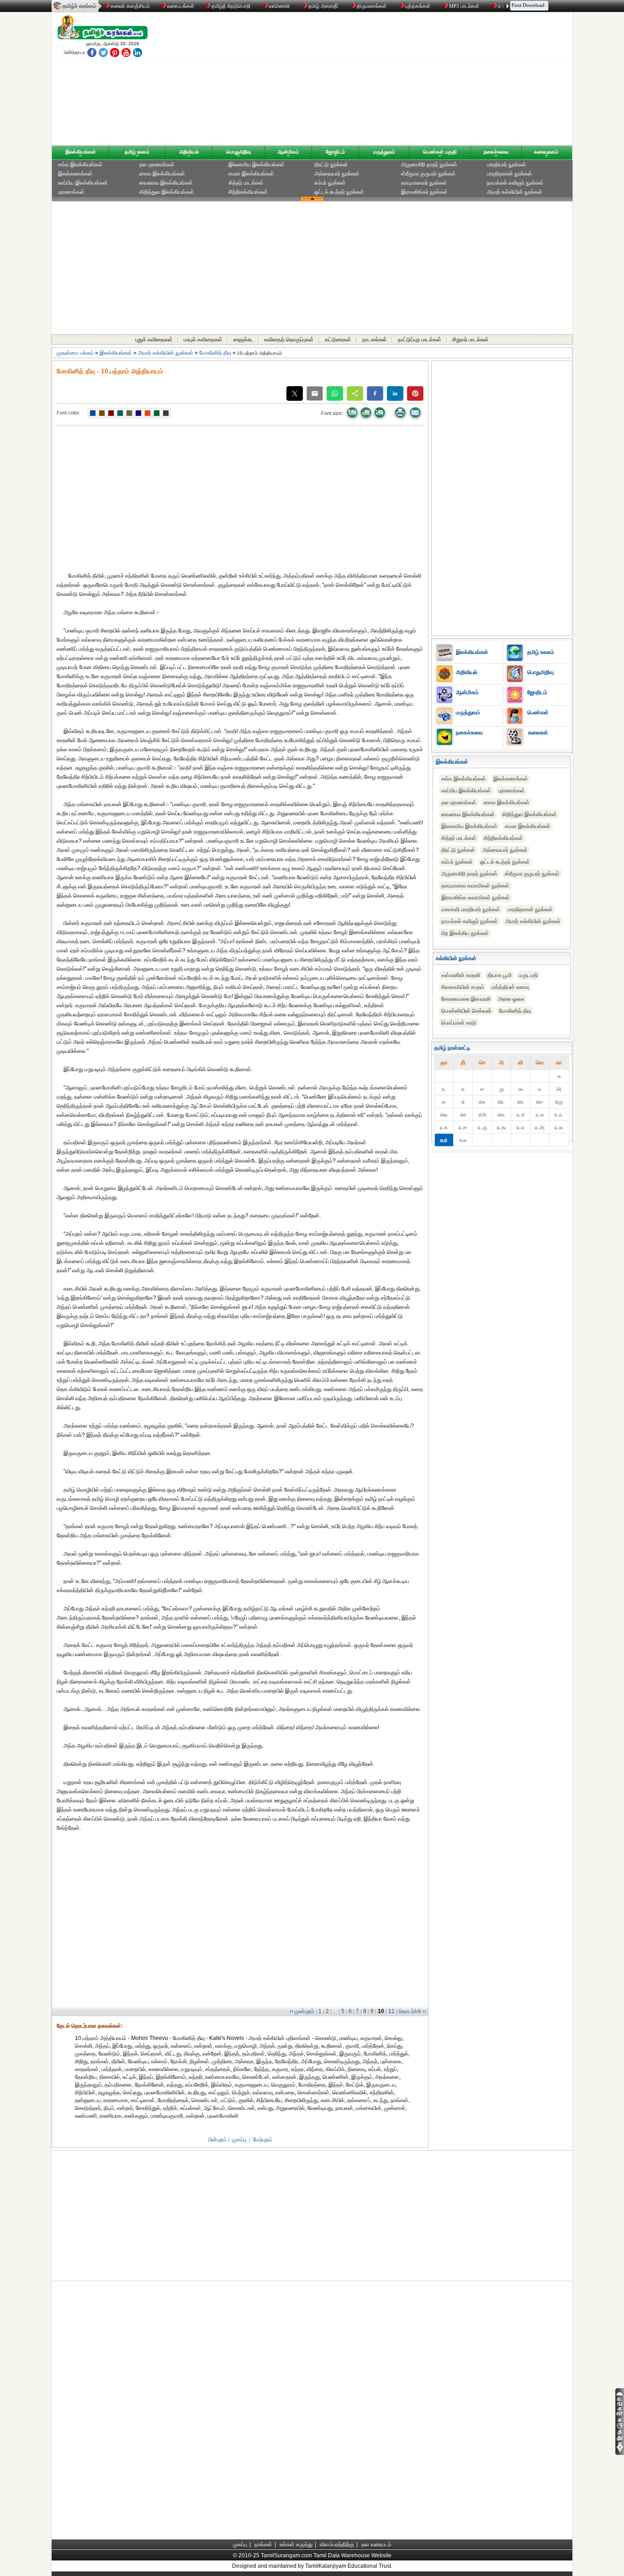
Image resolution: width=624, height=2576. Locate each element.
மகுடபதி (528, 975)
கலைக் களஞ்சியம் (130, 6)
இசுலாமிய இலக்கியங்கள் (256, 165)
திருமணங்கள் (372, 6)
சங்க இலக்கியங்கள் (80, 165)
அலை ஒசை (511, 999)
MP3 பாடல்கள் (464, 6)
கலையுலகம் (546, 152)
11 (391, 2011)
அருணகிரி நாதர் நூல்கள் (429, 165)
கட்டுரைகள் (338, 340)
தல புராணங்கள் (157, 165)
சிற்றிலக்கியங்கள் (248, 192)
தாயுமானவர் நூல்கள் (424, 183)
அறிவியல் (189, 152)
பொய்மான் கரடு (459, 1023)
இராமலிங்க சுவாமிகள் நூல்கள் (476, 898)
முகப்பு (239, 2140)
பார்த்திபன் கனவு (510, 987)
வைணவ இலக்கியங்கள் (166, 183)
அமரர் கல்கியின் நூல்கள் (515, 192)
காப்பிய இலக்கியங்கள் (83, 183)
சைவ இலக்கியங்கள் (162, 174)
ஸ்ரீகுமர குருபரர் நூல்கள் (428, 174)
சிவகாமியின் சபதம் (463, 987)
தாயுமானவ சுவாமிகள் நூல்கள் (475, 886)
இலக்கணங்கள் (75, 174)
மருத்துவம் (384, 152)
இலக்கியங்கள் (81, 152)
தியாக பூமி (500, 975)
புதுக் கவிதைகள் (154, 340)
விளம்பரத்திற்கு (337, 2544)
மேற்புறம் (263, 2140)
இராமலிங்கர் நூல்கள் (424, 192)
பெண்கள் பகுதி (440, 152)
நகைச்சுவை (496, 152)
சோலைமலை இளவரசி (466, 999)
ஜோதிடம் (335, 152)
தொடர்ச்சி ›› (412, 2011)
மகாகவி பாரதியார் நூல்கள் (471, 909)
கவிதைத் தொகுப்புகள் (289, 340)
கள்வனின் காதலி (461, 975)
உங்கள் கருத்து (296, 2544)
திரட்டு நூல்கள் (331, 165)
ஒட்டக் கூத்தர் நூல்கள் (339, 192)
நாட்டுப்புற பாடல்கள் (420, 340)
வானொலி (279, 6)
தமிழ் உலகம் (137, 152)
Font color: (69, 413)
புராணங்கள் (71, 192)
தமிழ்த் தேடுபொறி (231, 6)
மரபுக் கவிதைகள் (203, 340)
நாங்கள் (263, 2544)
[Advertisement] (399, 81)
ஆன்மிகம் (288, 152)
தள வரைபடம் (376, 2544)
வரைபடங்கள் (180, 6)
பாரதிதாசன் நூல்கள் (510, 174)
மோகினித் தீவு (215, 353)
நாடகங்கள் (375, 340)
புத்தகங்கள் (418, 6)
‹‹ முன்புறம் (302, 2011)
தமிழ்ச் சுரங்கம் (79, 6)
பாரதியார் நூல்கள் (507, 165)
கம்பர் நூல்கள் (330, 183)
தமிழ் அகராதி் (323, 6)
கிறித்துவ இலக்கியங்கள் (167, 192)
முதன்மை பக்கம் (75, 353)
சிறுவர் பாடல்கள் (471, 340)
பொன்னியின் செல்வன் (466, 1011)
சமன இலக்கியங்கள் (251, 174)
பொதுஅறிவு (238, 152)
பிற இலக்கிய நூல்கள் (465, 933)
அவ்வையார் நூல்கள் (337, 174)
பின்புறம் (217, 2140)
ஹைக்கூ (243, 340)
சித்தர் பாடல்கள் (246, 183)
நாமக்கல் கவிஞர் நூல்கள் (515, 183)
